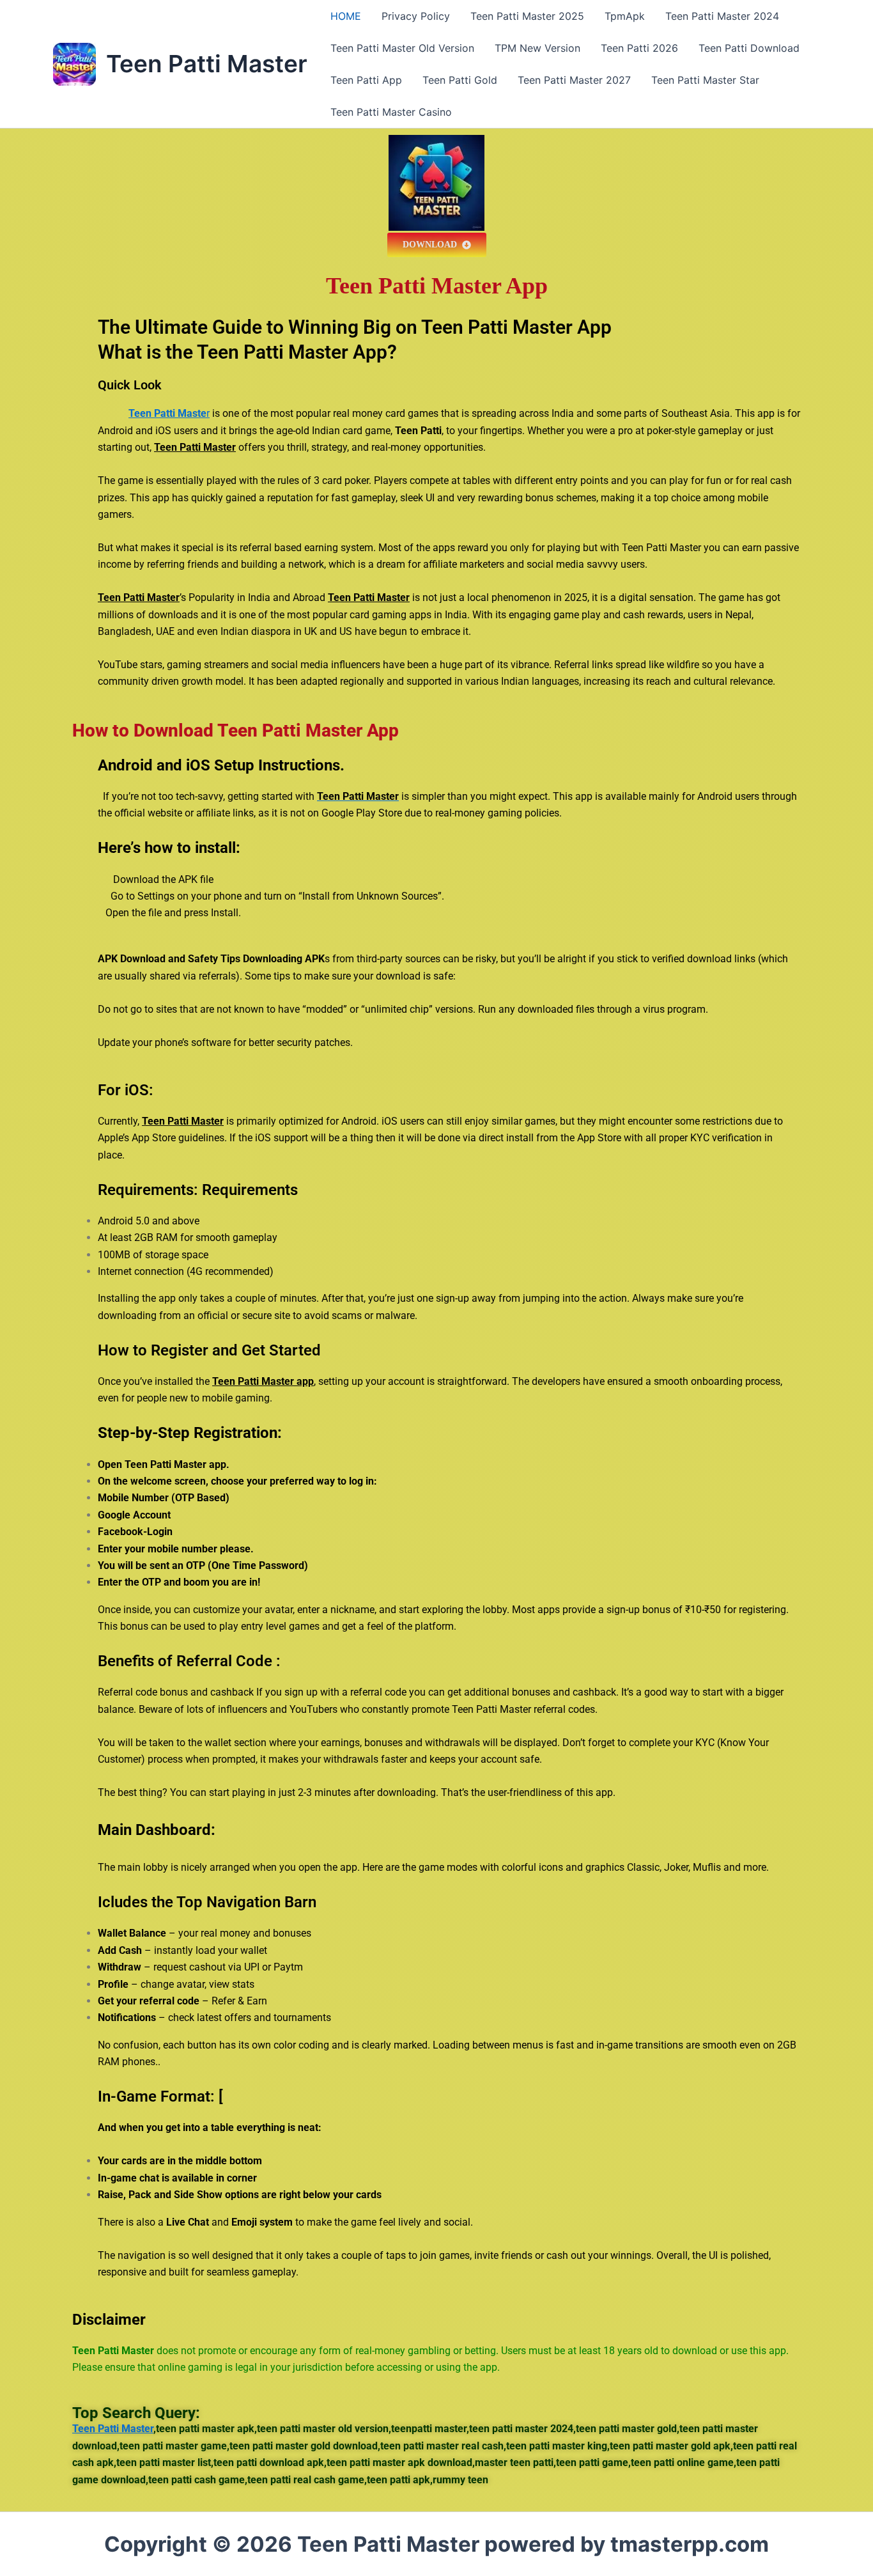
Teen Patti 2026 (639, 48)
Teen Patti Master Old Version (402, 48)
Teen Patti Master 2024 (722, 16)
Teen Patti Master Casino (391, 112)
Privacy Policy (416, 16)
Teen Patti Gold (460, 80)
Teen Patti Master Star (705, 80)
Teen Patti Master (207, 64)
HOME (346, 16)
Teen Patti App (366, 80)
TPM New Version (537, 48)
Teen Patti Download (749, 48)
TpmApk (625, 16)
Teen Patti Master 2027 (574, 80)
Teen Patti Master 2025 (527, 16)
